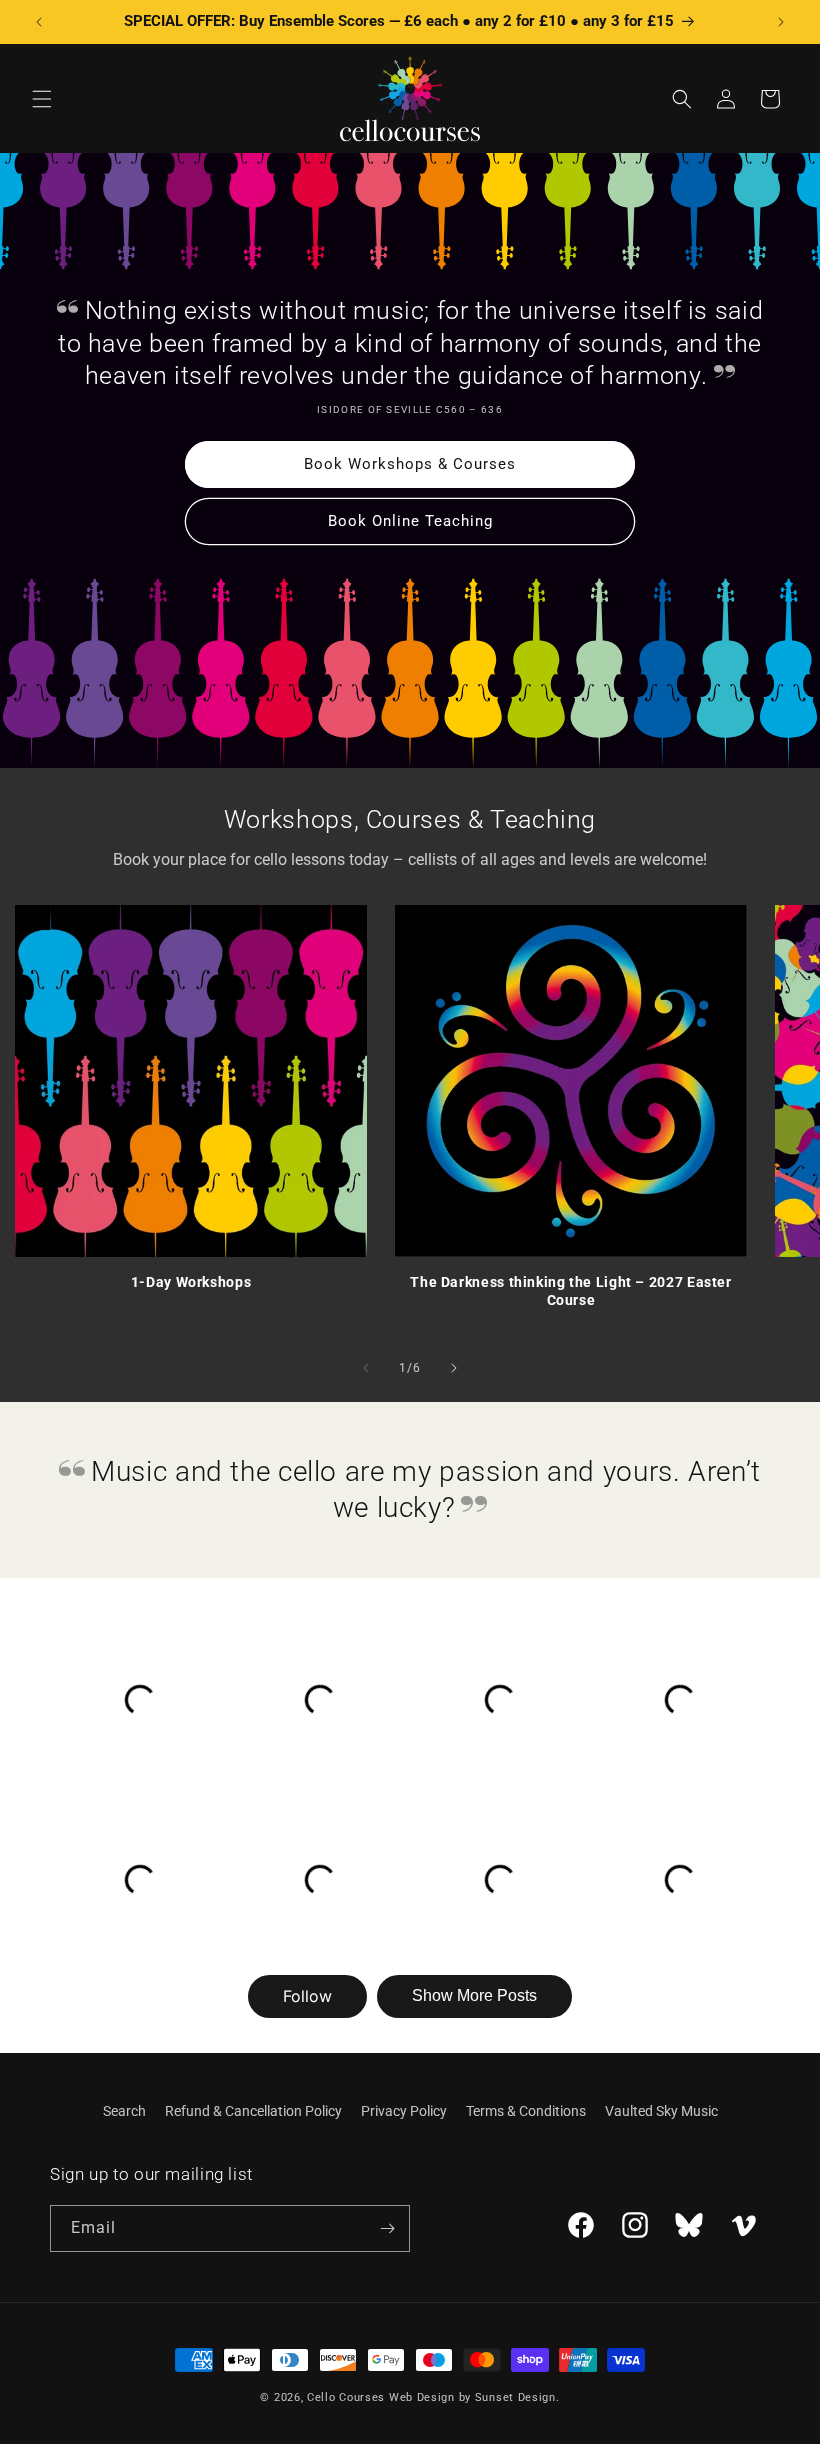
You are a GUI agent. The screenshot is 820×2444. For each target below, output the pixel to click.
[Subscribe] (387, 2228)
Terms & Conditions (526, 2111)
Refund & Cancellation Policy (253, 2111)
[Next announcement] (781, 22)
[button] (42, 99)
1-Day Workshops (191, 1282)
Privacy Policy (404, 2111)
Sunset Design (515, 2397)
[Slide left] (366, 1368)
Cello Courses (346, 2397)
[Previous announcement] (39, 22)
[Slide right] (454, 1368)
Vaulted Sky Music (661, 2111)
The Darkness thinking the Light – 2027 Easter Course (570, 1291)
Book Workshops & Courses (410, 464)
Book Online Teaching (410, 521)
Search (124, 2111)
